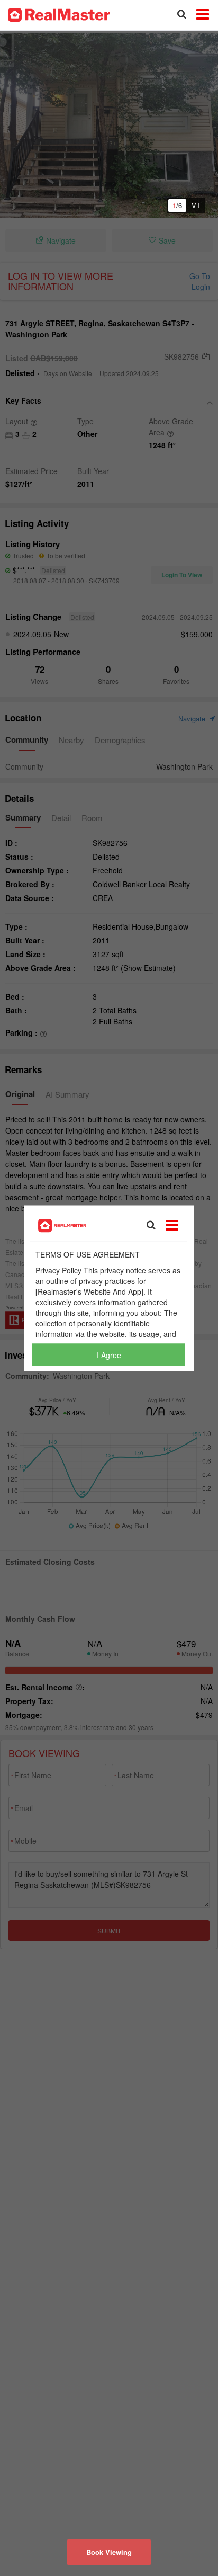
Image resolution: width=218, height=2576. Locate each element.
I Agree (109, 1354)
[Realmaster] (59, 14)
